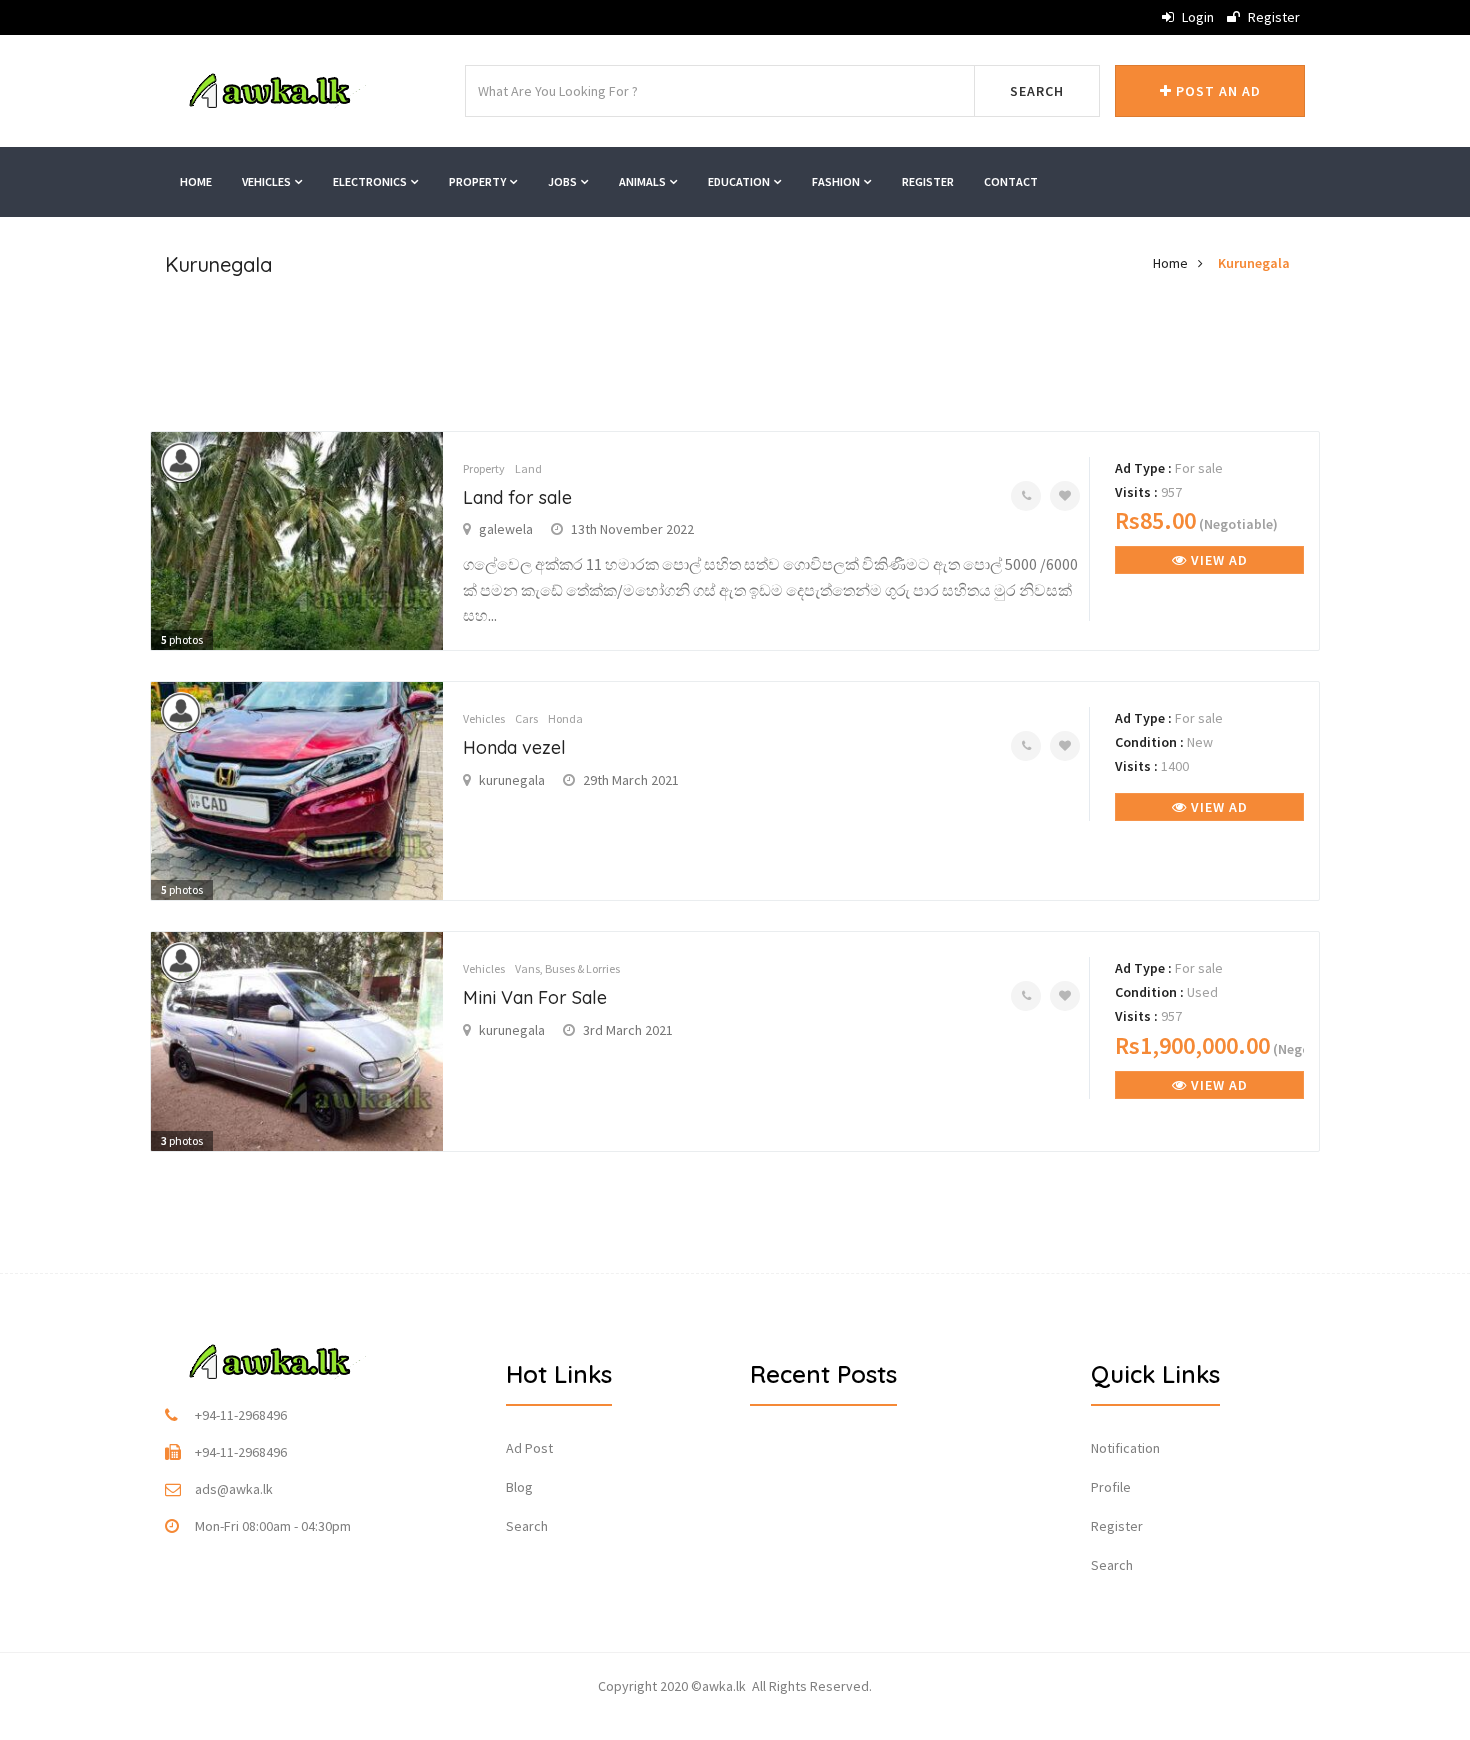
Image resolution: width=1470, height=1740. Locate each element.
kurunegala (512, 780)
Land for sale (517, 497)
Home (196, 181)
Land (528, 468)
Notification (1125, 1448)
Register (1272, 17)
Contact (1011, 181)
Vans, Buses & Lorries (567, 968)
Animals (643, 181)
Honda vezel (514, 747)
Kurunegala (1254, 263)
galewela (506, 529)
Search (1037, 91)
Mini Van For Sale (535, 997)
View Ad (1217, 560)
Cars (526, 718)
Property (478, 181)
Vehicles (267, 181)
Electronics (371, 181)
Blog (519, 1487)
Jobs (563, 181)
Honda (565, 718)
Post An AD (1216, 91)
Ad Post (529, 1448)
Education (740, 181)
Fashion (837, 181)
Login (1196, 17)
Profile (1111, 1487)
